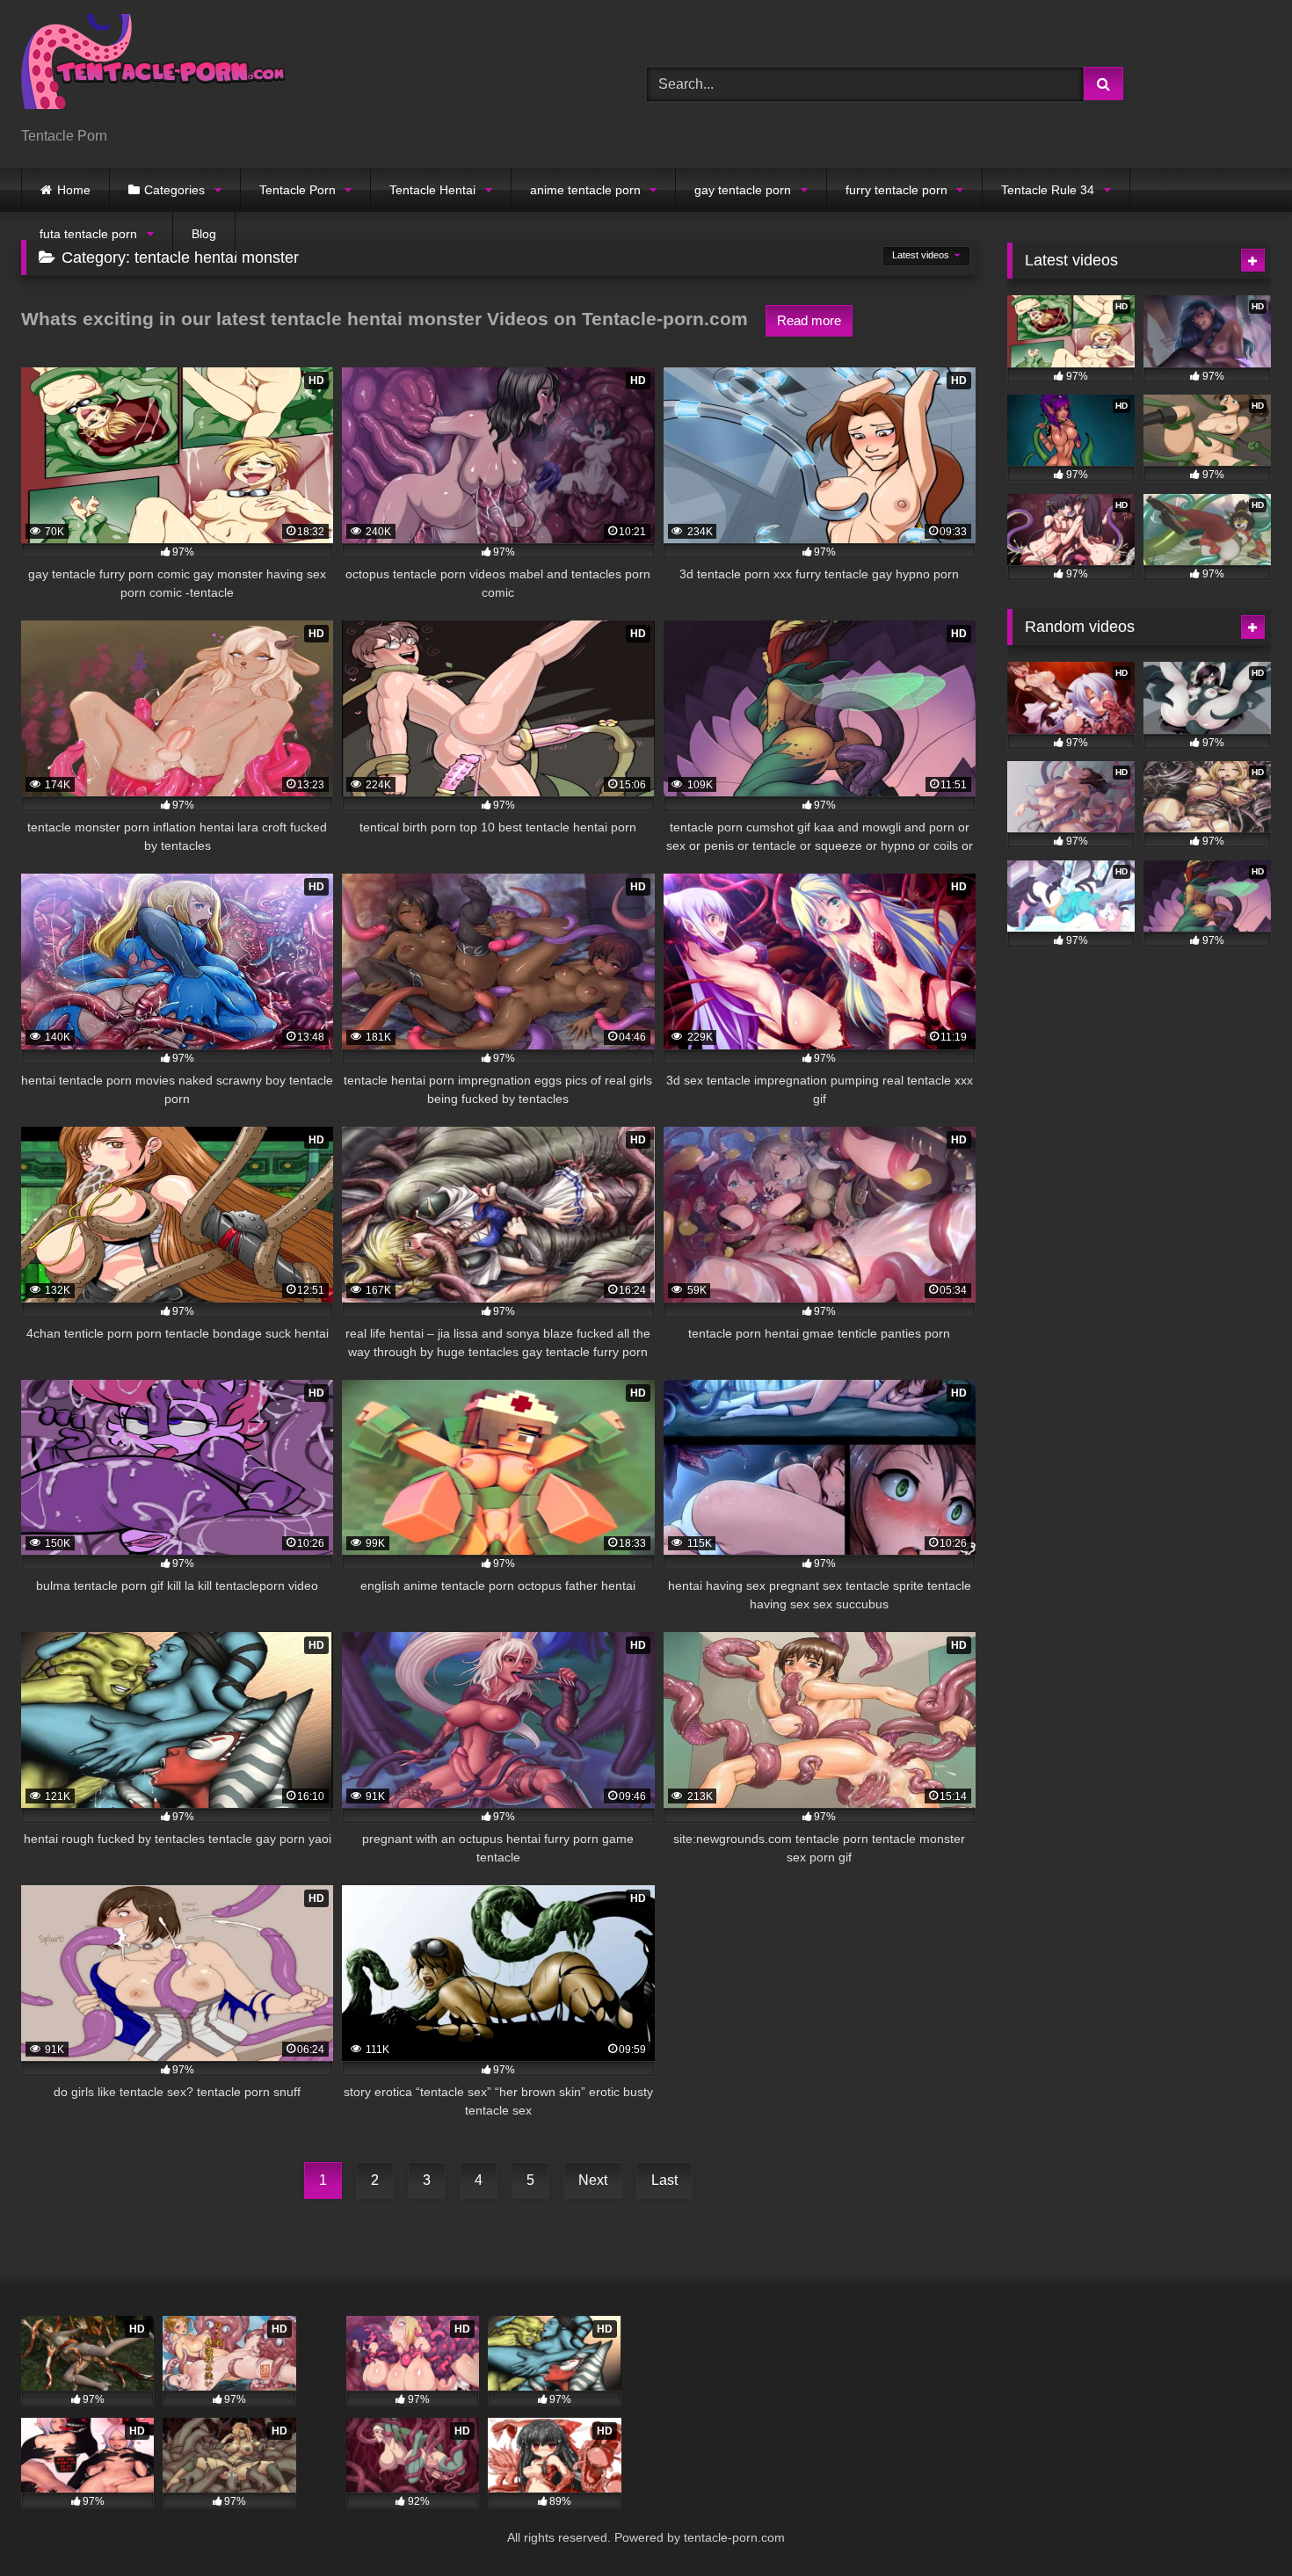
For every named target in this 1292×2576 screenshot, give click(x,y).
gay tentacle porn (743, 190)
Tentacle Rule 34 (1048, 190)
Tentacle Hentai (432, 190)
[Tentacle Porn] (153, 70)
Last (664, 2180)
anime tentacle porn (585, 190)
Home (74, 190)
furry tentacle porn (896, 190)
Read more (809, 320)
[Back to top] (1238, 2524)
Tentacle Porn (298, 190)
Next (593, 2180)
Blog (204, 234)
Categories (174, 190)
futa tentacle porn (88, 234)
